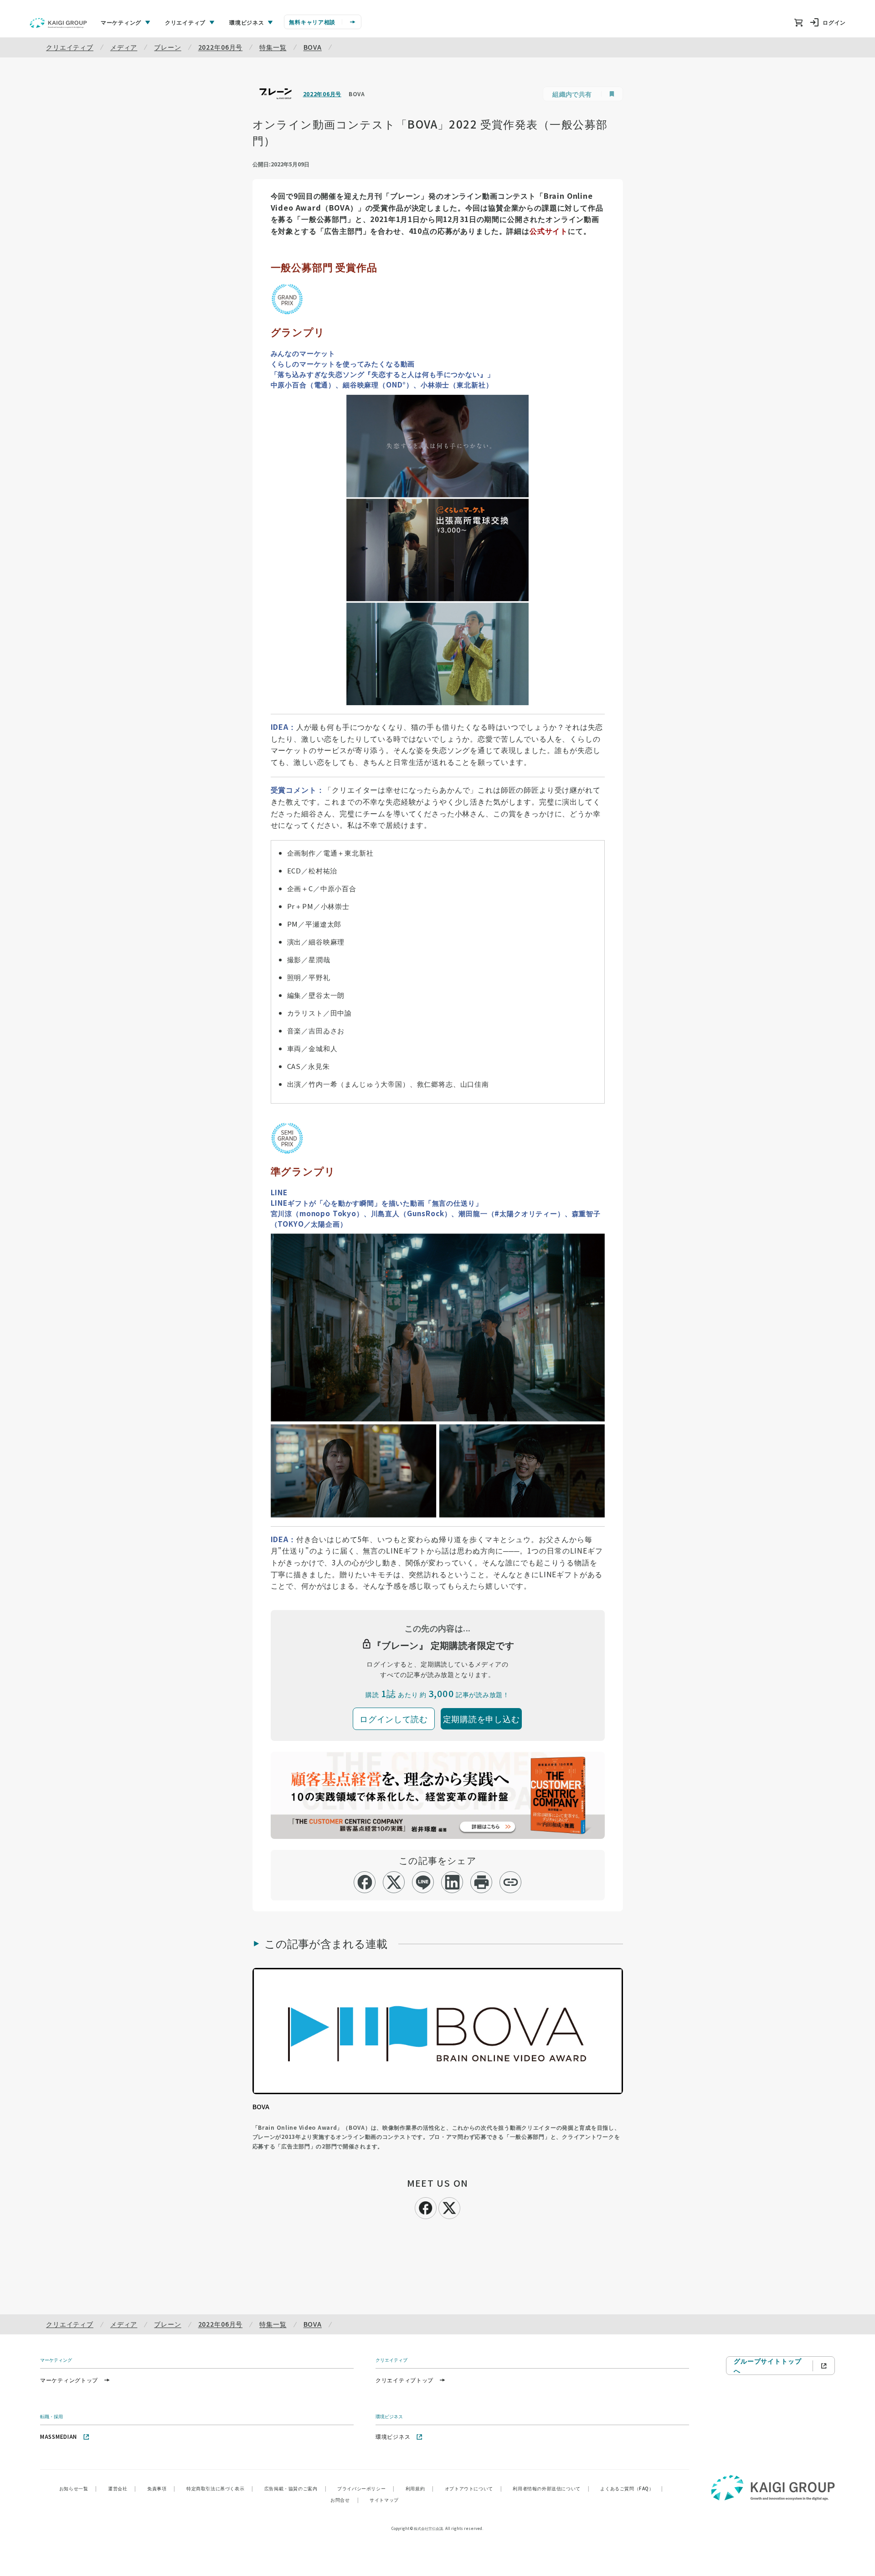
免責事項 (161, 2488)
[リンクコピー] (511, 1882)
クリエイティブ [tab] (185, 22)
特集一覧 (273, 47)
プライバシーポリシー (366, 2488)
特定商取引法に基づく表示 (220, 2488)
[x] (394, 1882)
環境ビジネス (393, 2436)
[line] (423, 1882)
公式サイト (549, 231)
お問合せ (345, 2500)
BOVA (313, 47)
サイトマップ (384, 2500)
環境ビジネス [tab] (247, 22)
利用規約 (420, 2488)
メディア (124, 47)
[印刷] (481, 1882)
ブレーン (167, 47)
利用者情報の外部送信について (551, 2488)
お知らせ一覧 (78, 2488)
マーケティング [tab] (121, 22)
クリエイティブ (70, 47)
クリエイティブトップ (404, 2380)
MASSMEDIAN (59, 2436)
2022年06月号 (221, 47)
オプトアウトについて (474, 2488)
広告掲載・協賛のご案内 (295, 2488)
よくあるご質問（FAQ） (631, 2488)
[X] (449, 2207)
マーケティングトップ (69, 2380)
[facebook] (365, 1882)
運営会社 (122, 2488)
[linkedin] (452, 1882)
